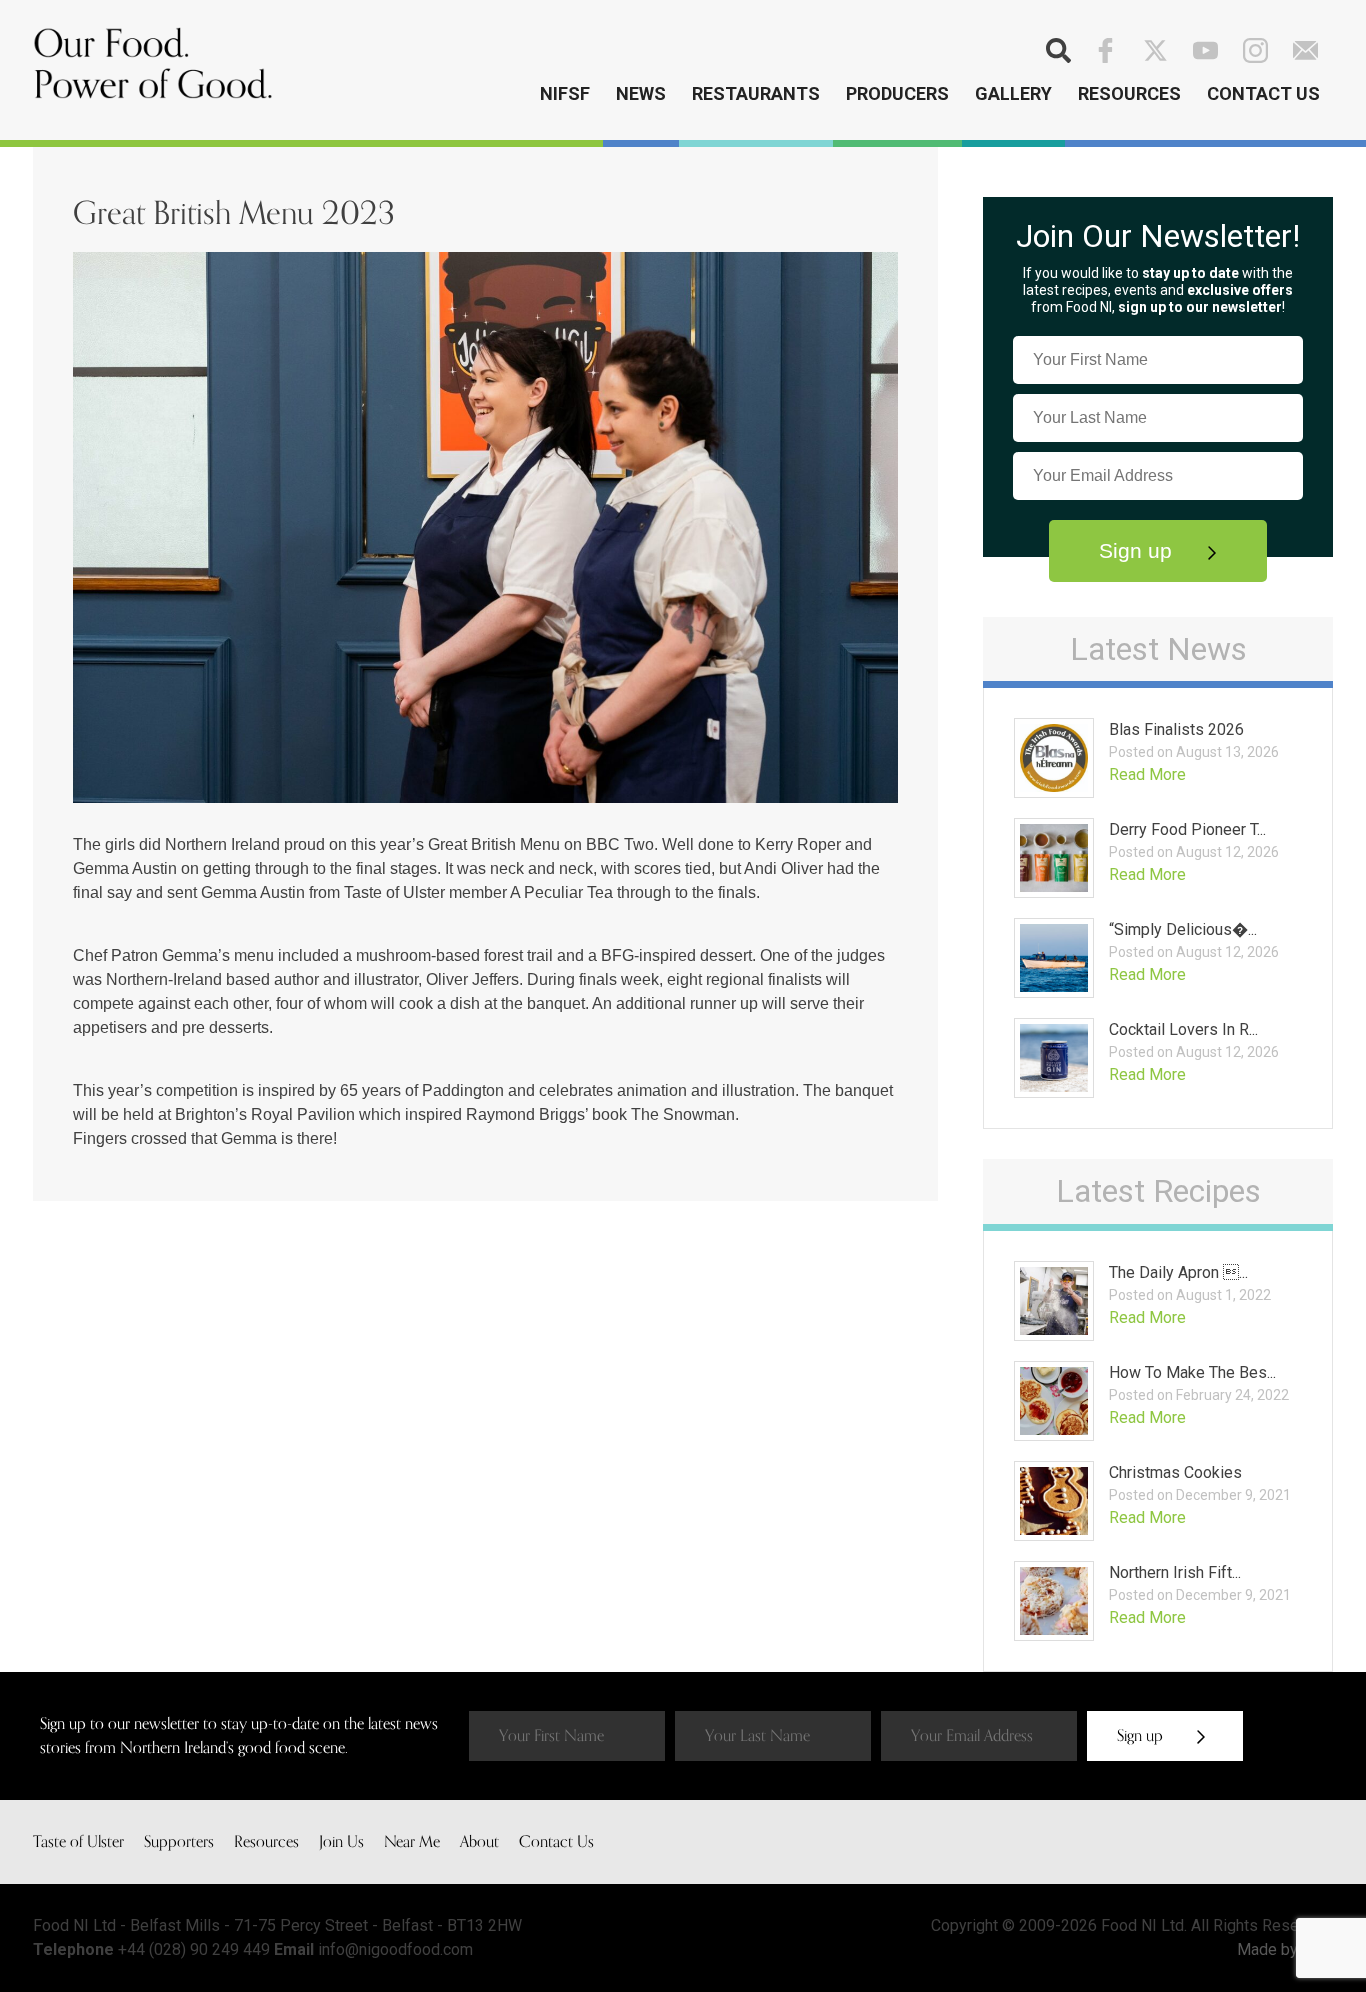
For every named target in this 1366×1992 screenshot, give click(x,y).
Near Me (412, 1842)
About (479, 1842)
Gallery (1013, 93)
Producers (897, 93)
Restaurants (756, 93)
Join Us (341, 1842)
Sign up (1138, 550)
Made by (1269, 1949)
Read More (1147, 774)
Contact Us (1263, 93)
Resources (1129, 93)
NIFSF (565, 93)
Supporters (179, 1842)
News (641, 93)
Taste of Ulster (78, 1842)
